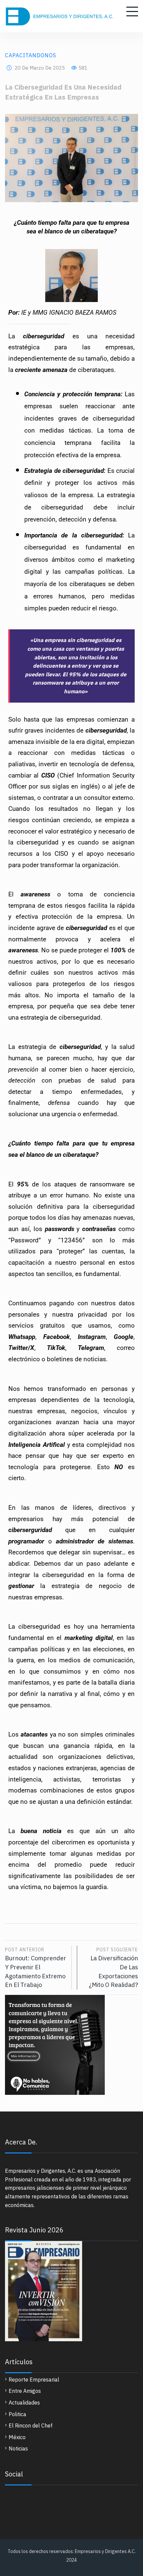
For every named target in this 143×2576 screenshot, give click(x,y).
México (17, 2437)
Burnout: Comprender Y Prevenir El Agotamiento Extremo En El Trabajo (36, 1968)
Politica (17, 2414)
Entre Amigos (25, 2391)
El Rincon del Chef (31, 2425)
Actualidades (24, 2403)
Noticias (18, 2448)
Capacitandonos (31, 55)
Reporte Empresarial (34, 2380)
